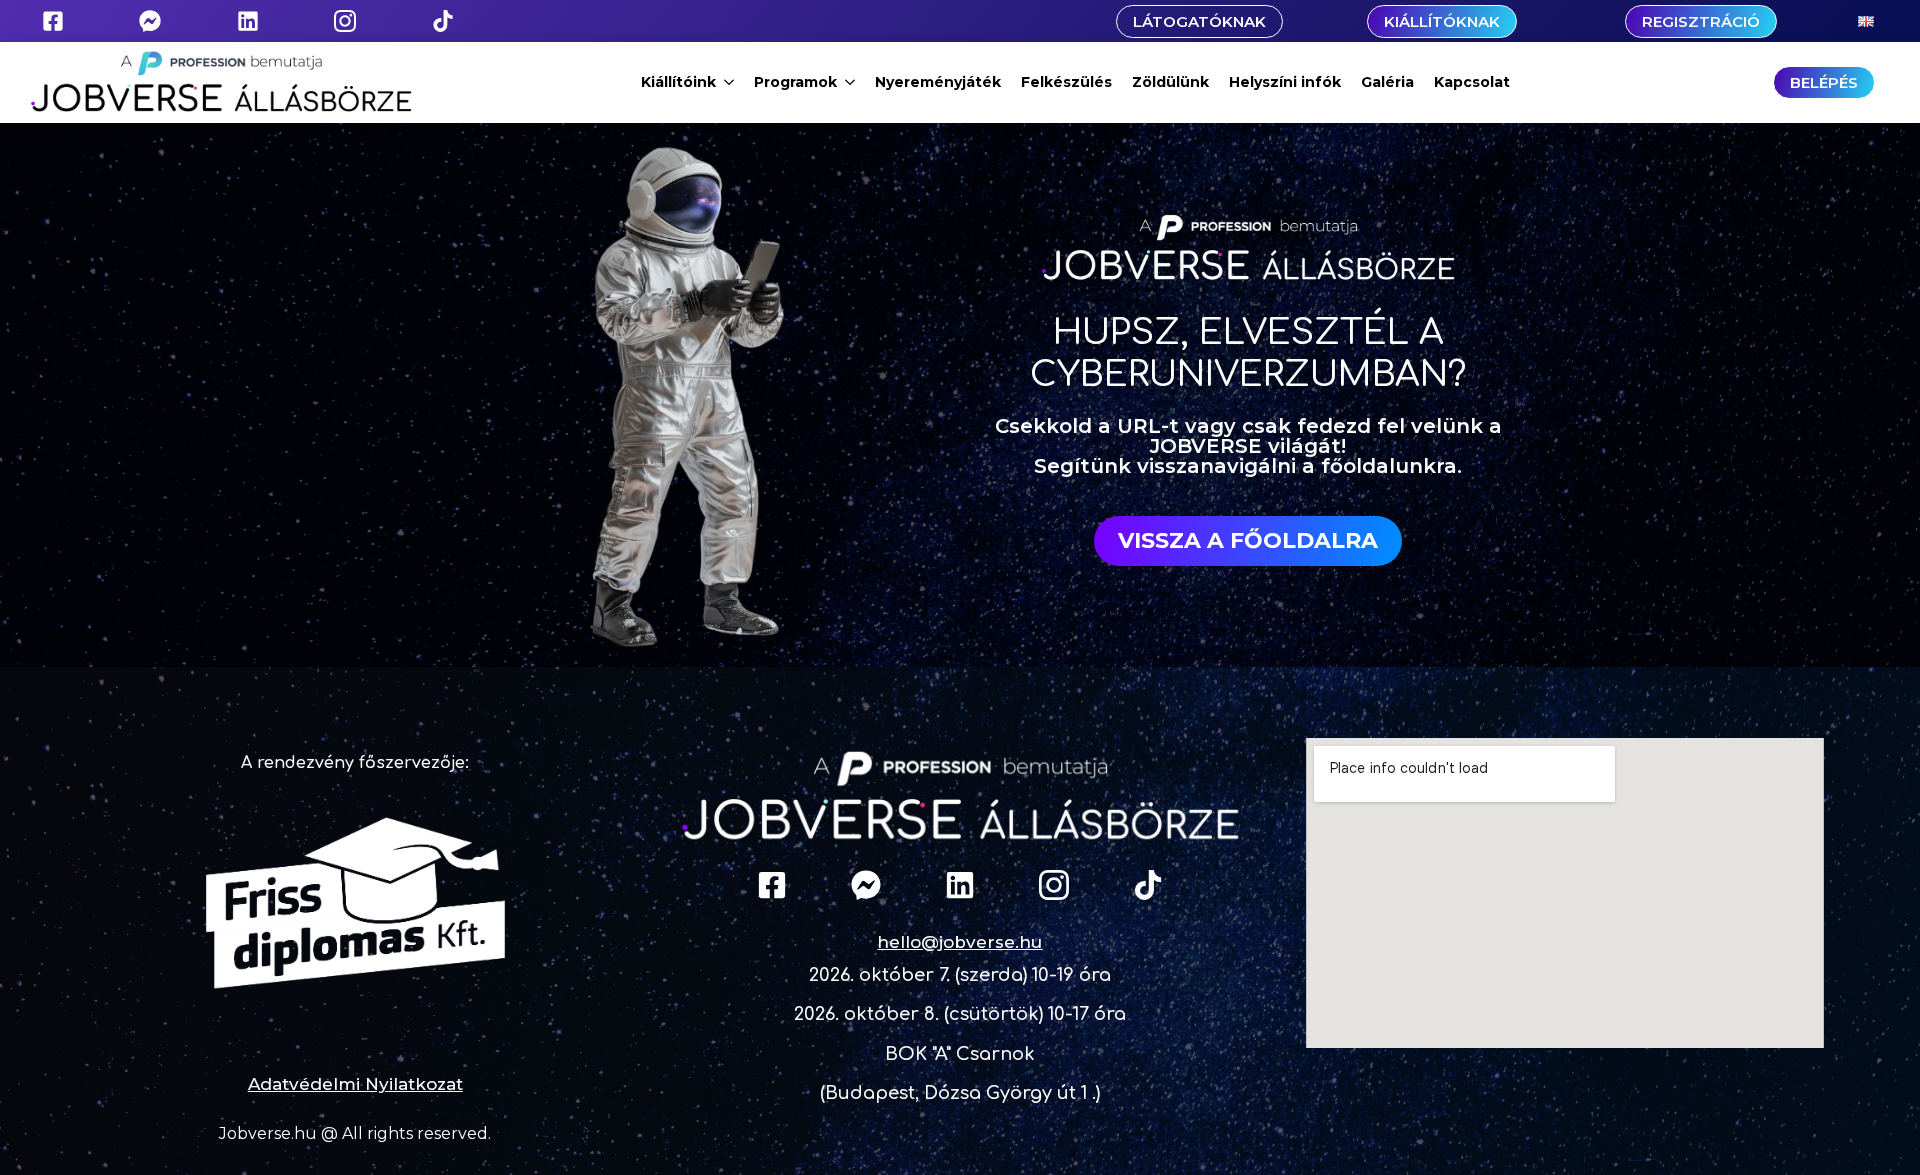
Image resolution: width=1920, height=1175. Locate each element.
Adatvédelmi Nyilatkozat (355, 1084)
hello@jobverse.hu (959, 942)
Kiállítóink (678, 82)
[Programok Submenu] (851, 82)
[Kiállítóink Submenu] (730, 82)
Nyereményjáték (938, 82)
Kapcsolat (1472, 82)
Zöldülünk (1170, 82)
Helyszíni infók (1285, 82)
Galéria (1387, 82)
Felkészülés (1066, 82)
